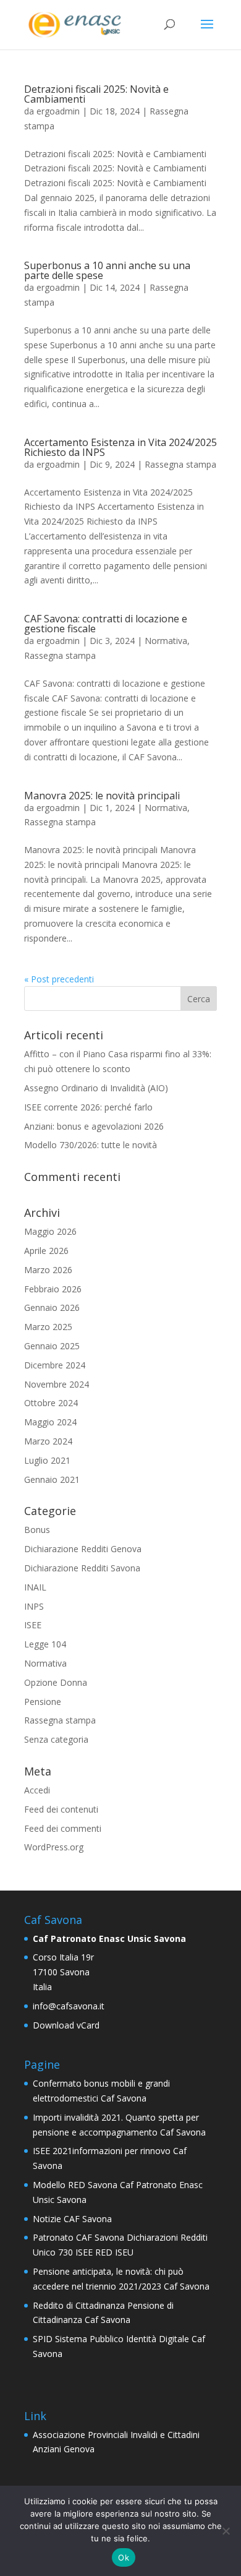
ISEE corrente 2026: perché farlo (88, 1107)
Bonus (37, 1530)
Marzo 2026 (48, 1270)
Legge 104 (45, 1644)
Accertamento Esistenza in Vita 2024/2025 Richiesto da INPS (120, 447)
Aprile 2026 (46, 1251)
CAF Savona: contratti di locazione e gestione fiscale (106, 624)
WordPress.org (54, 1847)
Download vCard (66, 2025)
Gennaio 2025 (52, 1346)
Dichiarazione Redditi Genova (83, 1549)
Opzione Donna (56, 1682)
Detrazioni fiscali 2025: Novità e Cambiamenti (96, 94)
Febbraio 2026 (53, 1289)
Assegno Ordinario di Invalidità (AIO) (96, 1088)
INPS (34, 1606)
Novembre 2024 (57, 1384)
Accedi (37, 1790)
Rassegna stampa (180, 464)
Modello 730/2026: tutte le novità (91, 1145)
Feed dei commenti (63, 1828)
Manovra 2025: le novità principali (102, 796)
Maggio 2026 (50, 1231)
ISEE (33, 1625)
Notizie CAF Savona (72, 2219)
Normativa (166, 641)
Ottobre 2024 (51, 1403)
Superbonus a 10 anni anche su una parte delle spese (107, 270)
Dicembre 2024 (55, 1365)
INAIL (35, 1587)
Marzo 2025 (48, 1327)
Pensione (43, 1702)
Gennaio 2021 (52, 1479)
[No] (226, 2531)
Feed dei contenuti (61, 1809)
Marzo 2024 (48, 1441)
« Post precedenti (59, 979)
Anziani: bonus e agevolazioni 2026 (94, 1126)
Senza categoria (56, 1739)
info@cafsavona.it (69, 2006)
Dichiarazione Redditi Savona (82, 1568)
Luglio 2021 (47, 1460)
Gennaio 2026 (52, 1307)
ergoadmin (58, 111)
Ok (124, 2557)
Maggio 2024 (50, 1422)
